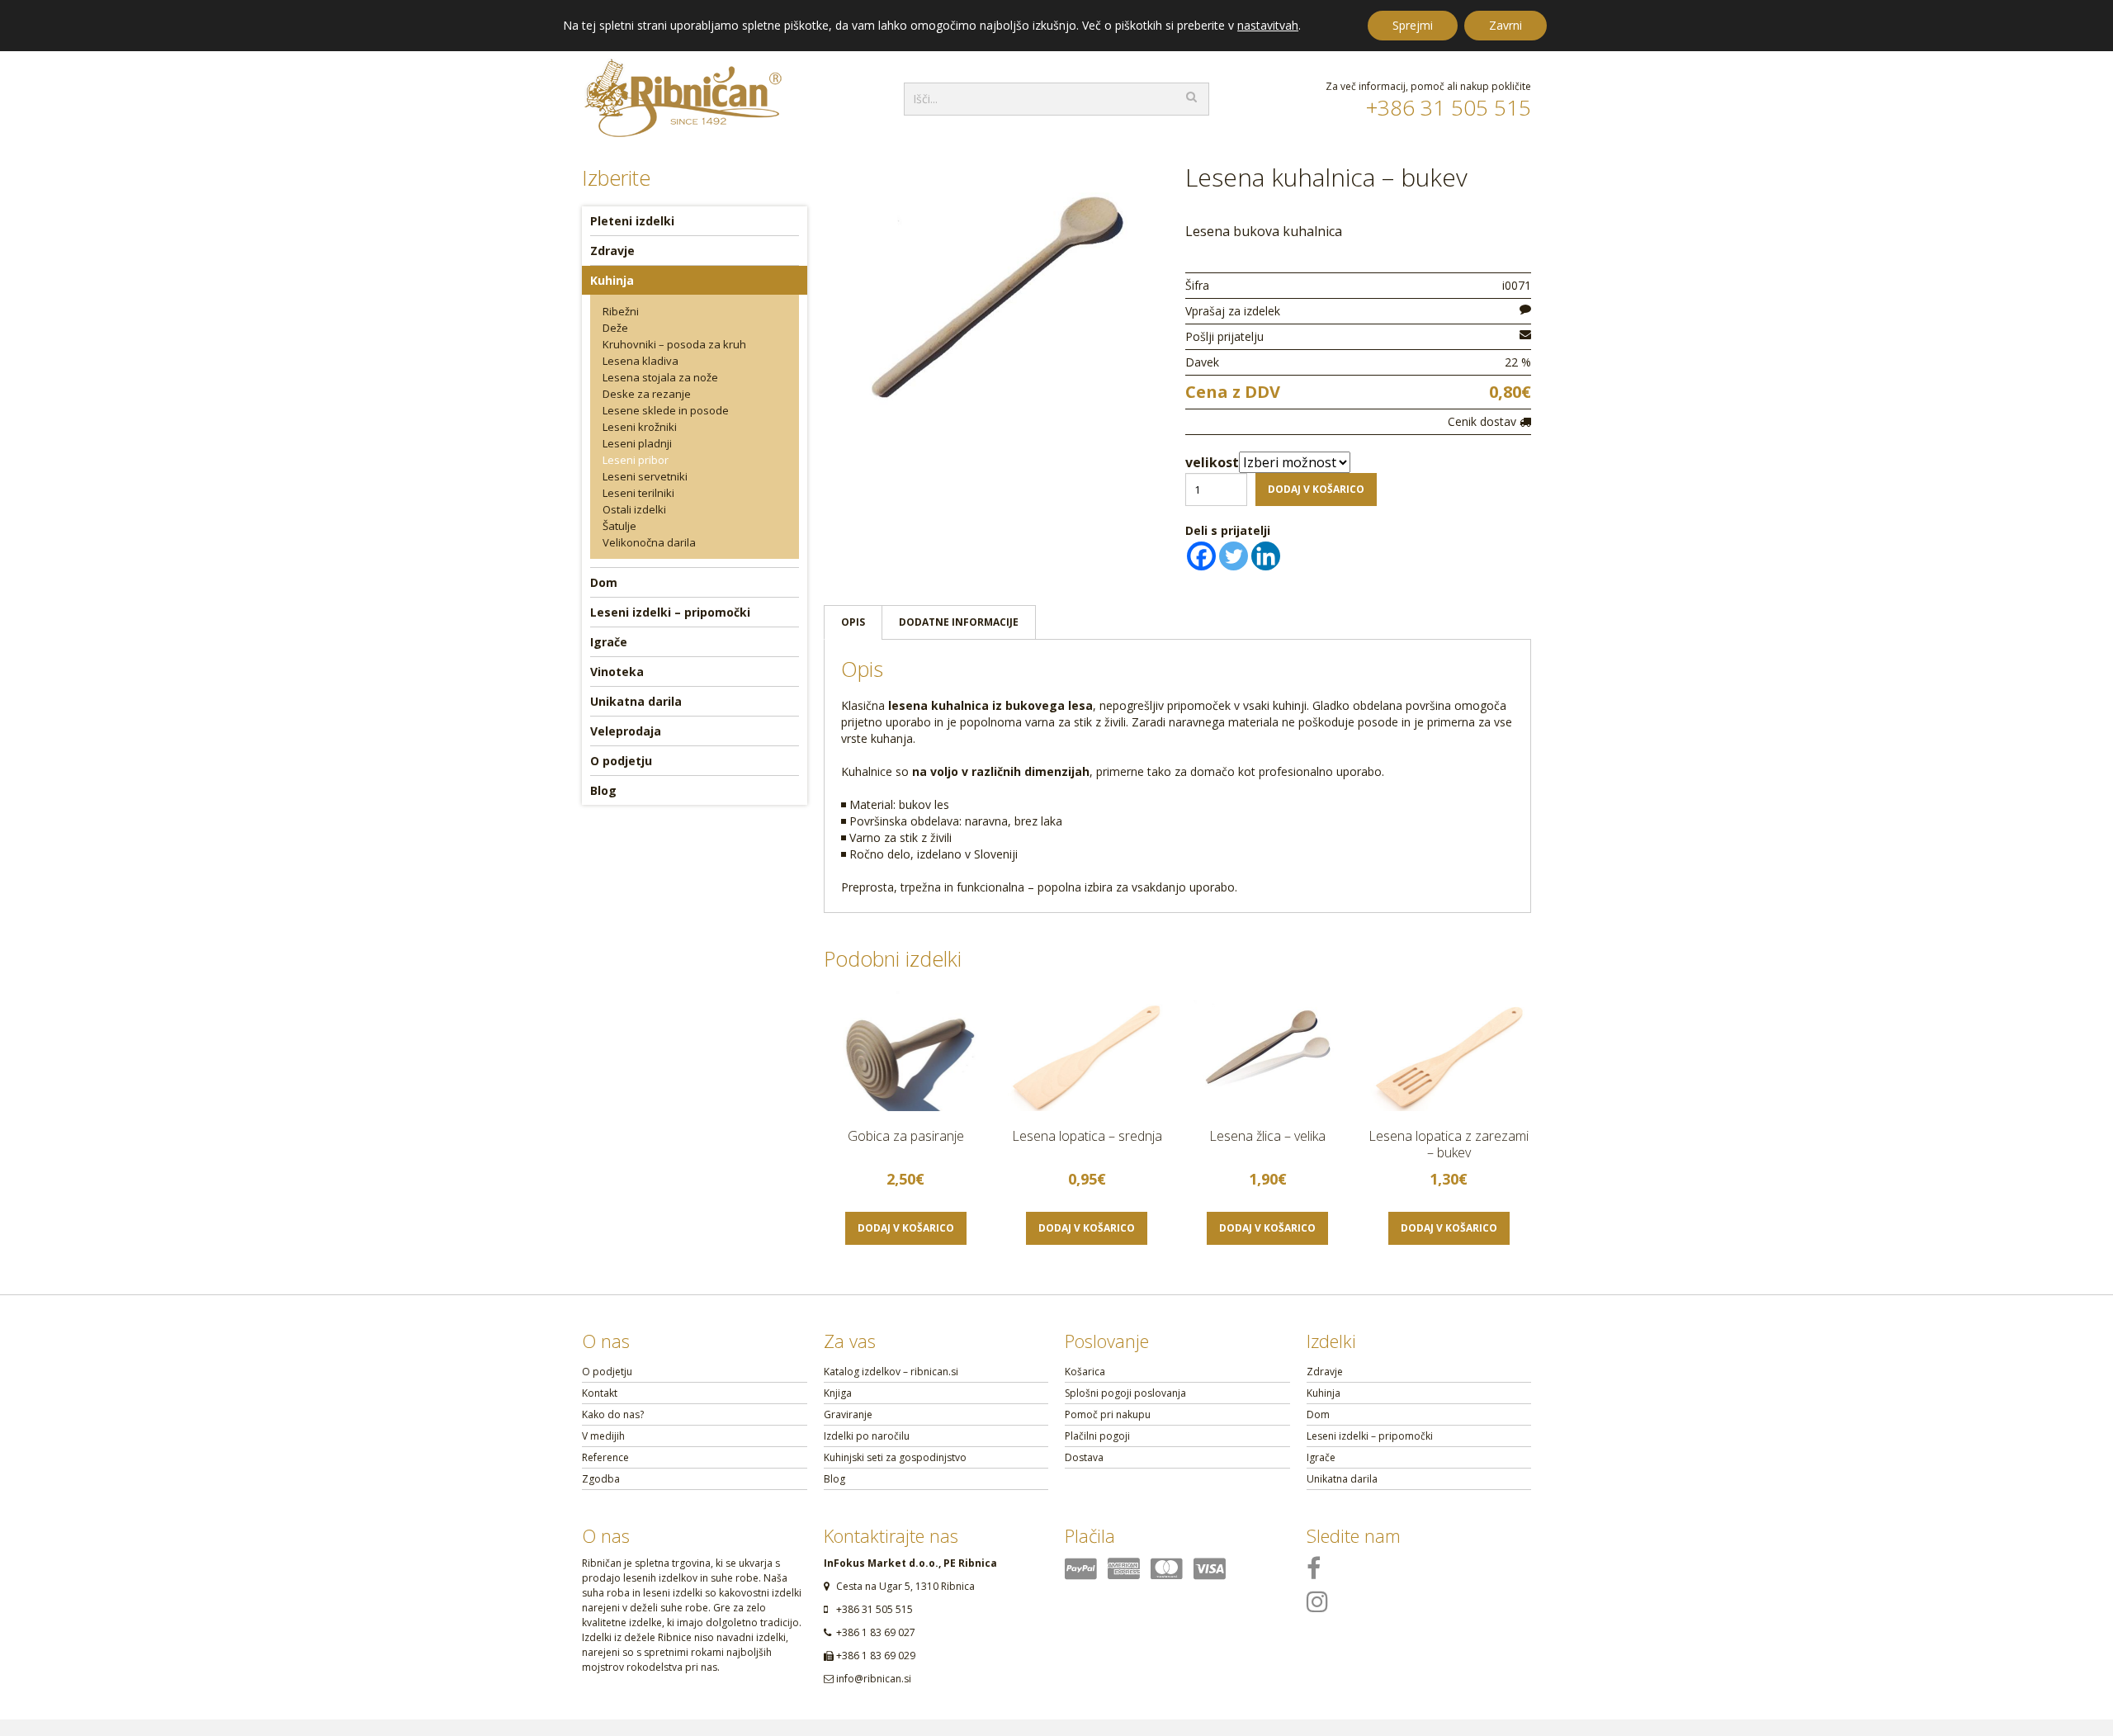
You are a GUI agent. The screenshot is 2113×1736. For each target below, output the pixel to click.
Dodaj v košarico (1316, 489)
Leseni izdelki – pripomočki (670, 612)
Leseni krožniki (640, 427)
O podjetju (621, 761)
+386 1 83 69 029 (876, 1656)
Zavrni (1506, 25)
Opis (853, 622)
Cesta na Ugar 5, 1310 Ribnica (905, 1586)
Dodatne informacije (959, 622)
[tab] (853, 622)
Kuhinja (612, 280)
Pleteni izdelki (632, 221)
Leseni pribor (636, 460)
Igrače (609, 642)
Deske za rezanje (647, 394)
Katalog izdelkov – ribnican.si (891, 1372)
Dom (604, 582)
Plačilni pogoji (1097, 1436)
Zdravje (612, 251)
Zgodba (601, 1479)
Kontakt (600, 1393)
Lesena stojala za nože (660, 377)
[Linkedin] (1266, 556)
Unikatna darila (636, 701)
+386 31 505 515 (1449, 107)
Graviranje (848, 1414)
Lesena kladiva (641, 361)
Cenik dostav (1484, 421)
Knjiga (838, 1393)
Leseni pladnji (637, 443)
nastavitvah (1268, 26)
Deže (615, 328)
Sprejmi (1413, 25)
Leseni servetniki (645, 476)
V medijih (603, 1436)
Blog (603, 790)
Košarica (1085, 1372)
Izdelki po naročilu (867, 1436)
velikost (1212, 462)
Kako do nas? (613, 1414)
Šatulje (619, 526)
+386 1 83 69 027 (876, 1632)
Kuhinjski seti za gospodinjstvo (895, 1457)
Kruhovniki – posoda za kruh (674, 344)
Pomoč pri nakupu (1108, 1414)
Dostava (1084, 1457)
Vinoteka (617, 672)
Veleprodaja (626, 731)
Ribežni (621, 311)
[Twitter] (1234, 556)
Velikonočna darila (649, 542)
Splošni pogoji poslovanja (1125, 1393)
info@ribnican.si (874, 1679)
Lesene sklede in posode (666, 410)
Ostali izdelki (634, 509)
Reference (605, 1457)
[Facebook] (1201, 556)
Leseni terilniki (638, 493)
